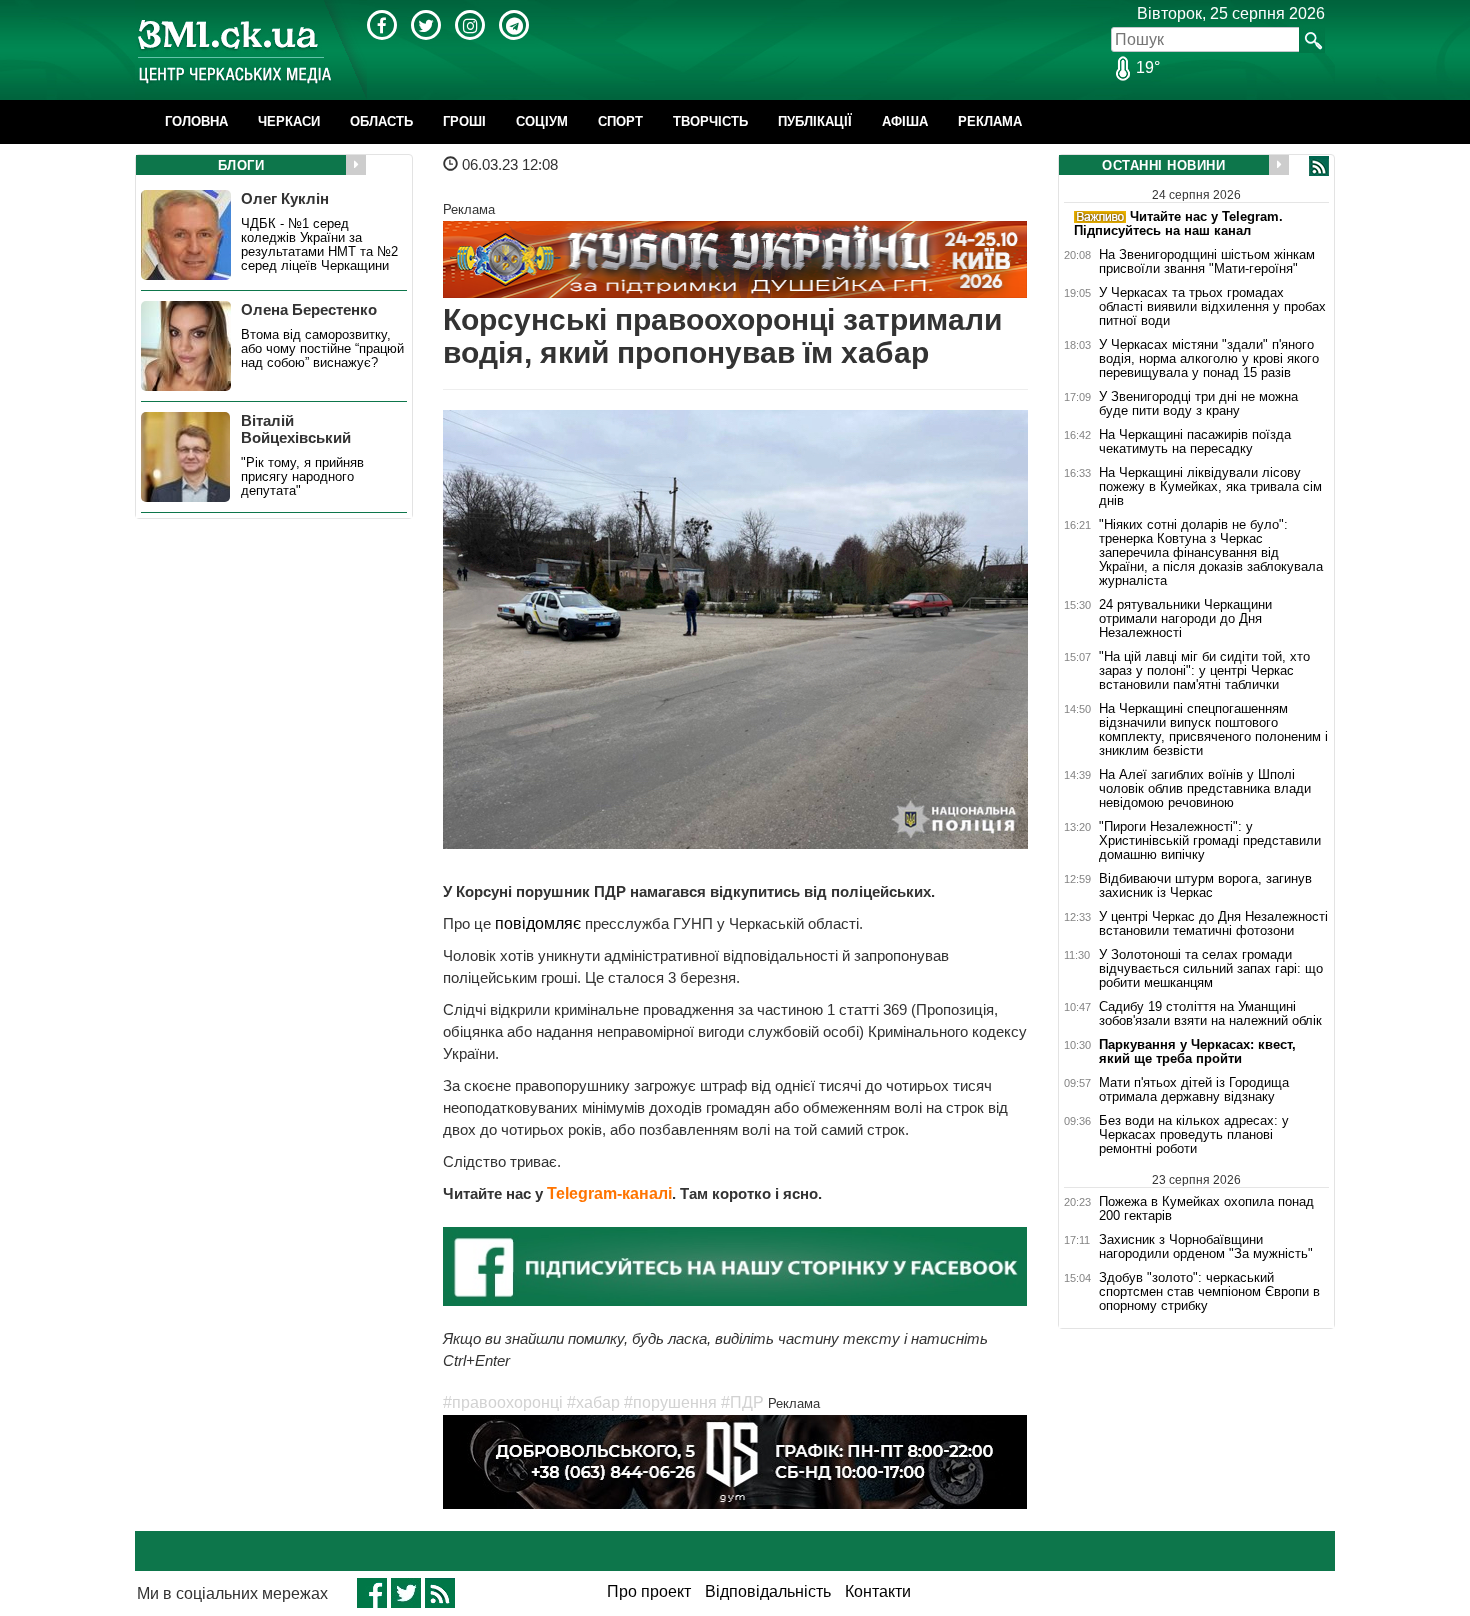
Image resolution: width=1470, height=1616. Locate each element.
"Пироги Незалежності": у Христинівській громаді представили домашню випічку (1210, 841)
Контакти (878, 1591)
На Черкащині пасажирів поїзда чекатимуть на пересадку (1195, 442)
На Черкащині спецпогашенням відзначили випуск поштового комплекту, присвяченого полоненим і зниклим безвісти (1213, 730)
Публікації (815, 121)
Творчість (710, 121)
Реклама (990, 121)
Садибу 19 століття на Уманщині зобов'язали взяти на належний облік (1210, 1014)
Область (381, 121)
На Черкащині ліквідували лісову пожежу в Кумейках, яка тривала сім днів (1210, 487)
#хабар (593, 1402)
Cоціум (542, 121)
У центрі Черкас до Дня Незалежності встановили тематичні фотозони (1213, 924)
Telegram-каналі (609, 1193)
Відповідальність (768, 1591)
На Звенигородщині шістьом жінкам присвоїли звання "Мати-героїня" (1207, 262)
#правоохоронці (503, 1402)
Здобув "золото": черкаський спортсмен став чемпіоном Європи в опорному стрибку (1209, 1292)
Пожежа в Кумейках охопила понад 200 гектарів (1206, 1208)
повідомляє (538, 923)
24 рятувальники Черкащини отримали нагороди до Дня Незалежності (1185, 619)
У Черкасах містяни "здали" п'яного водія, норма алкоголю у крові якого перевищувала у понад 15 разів (1209, 359)
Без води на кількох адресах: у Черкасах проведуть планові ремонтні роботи (1194, 1135)
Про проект (649, 1591)
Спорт (620, 121)
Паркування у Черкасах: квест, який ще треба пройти (1197, 1052)
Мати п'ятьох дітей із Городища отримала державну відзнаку (1194, 1090)
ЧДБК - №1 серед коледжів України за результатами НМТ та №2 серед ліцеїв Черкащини (319, 245)
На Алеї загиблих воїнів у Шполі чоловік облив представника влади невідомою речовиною (1205, 789)
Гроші (464, 121)
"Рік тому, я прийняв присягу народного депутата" (302, 477)
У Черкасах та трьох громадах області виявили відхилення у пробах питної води (1212, 307)
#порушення (670, 1402)
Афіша (905, 121)
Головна (196, 121)
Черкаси (289, 121)
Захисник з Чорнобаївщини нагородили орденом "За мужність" (1206, 1247)
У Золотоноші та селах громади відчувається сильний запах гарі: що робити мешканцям (1211, 969)
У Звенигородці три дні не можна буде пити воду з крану (1198, 404)
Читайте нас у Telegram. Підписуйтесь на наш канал (1178, 223)
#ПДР (742, 1402)
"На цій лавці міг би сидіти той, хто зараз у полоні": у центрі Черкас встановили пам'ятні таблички (1204, 671)
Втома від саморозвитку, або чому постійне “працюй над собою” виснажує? (322, 349)
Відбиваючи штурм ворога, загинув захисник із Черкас (1205, 886)
